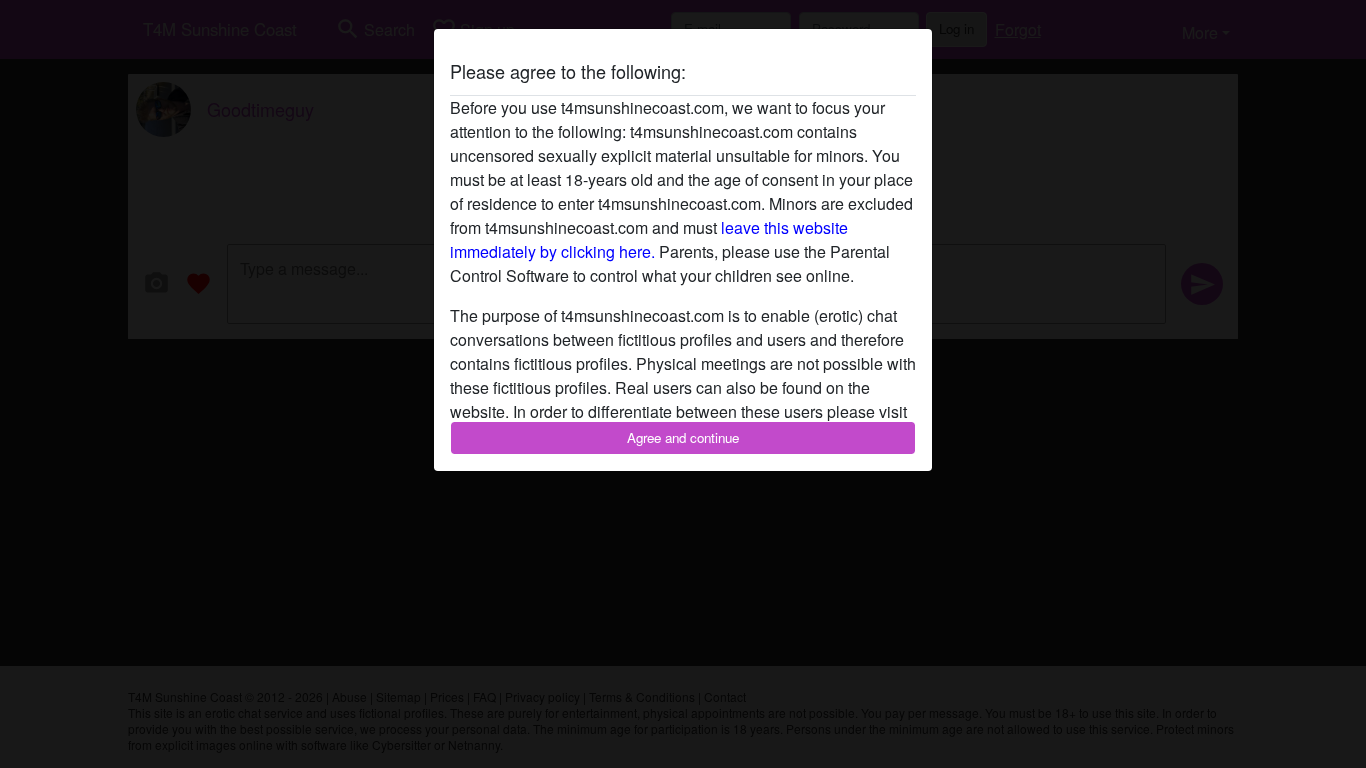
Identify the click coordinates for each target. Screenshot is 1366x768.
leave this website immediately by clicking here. (649, 239)
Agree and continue (683, 437)
